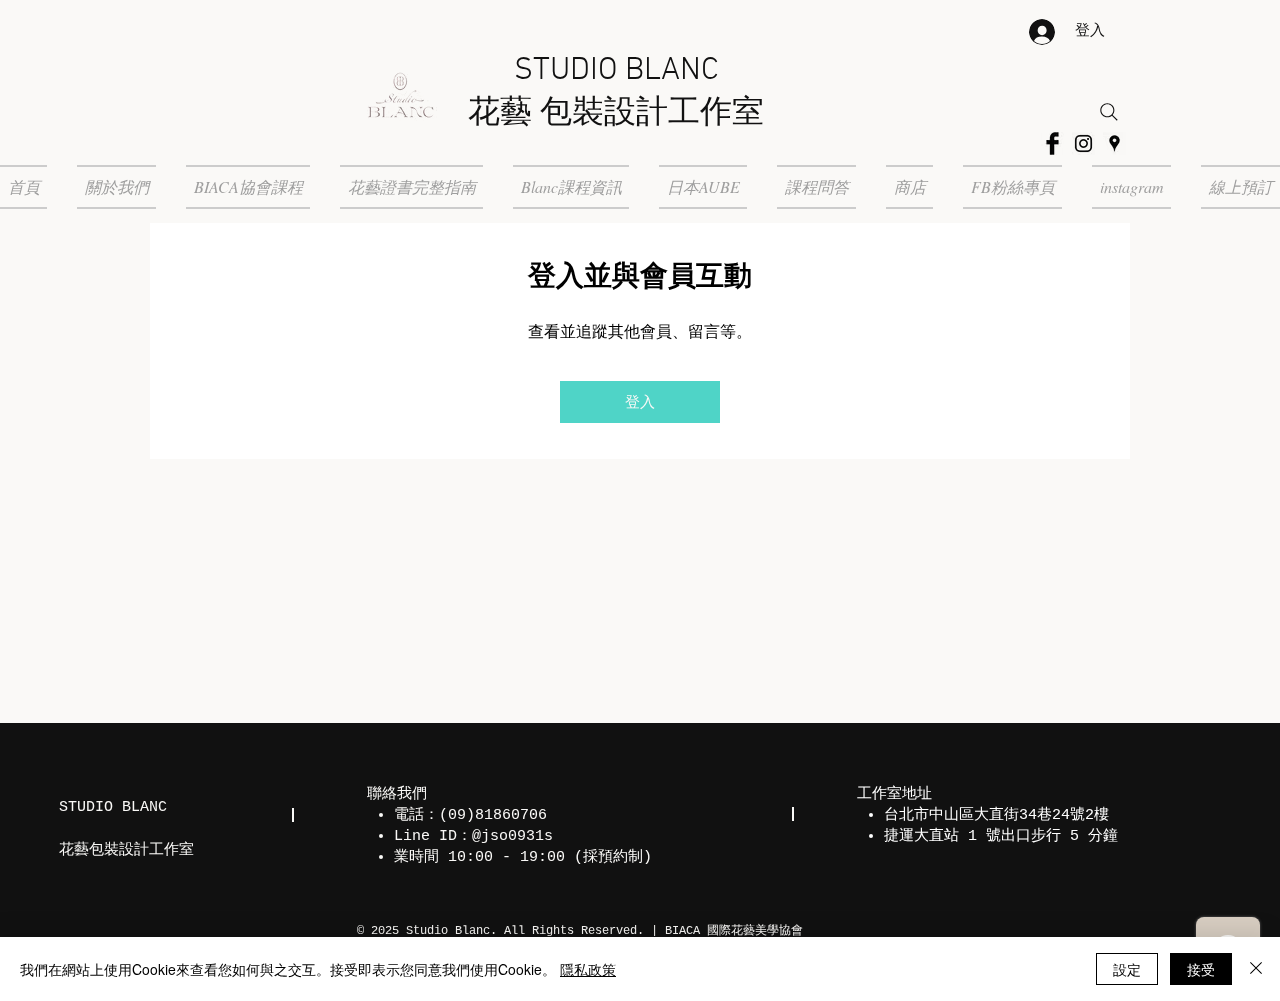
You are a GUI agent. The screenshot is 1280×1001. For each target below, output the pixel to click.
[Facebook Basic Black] (1052, 143)
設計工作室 (684, 114)
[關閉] (1256, 969)
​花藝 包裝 (536, 114)
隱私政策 (588, 969)
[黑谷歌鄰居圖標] (1114, 143)
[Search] (1109, 112)
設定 (1127, 969)
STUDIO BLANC (616, 71)
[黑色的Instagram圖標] (1083, 143)
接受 (1201, 969)
